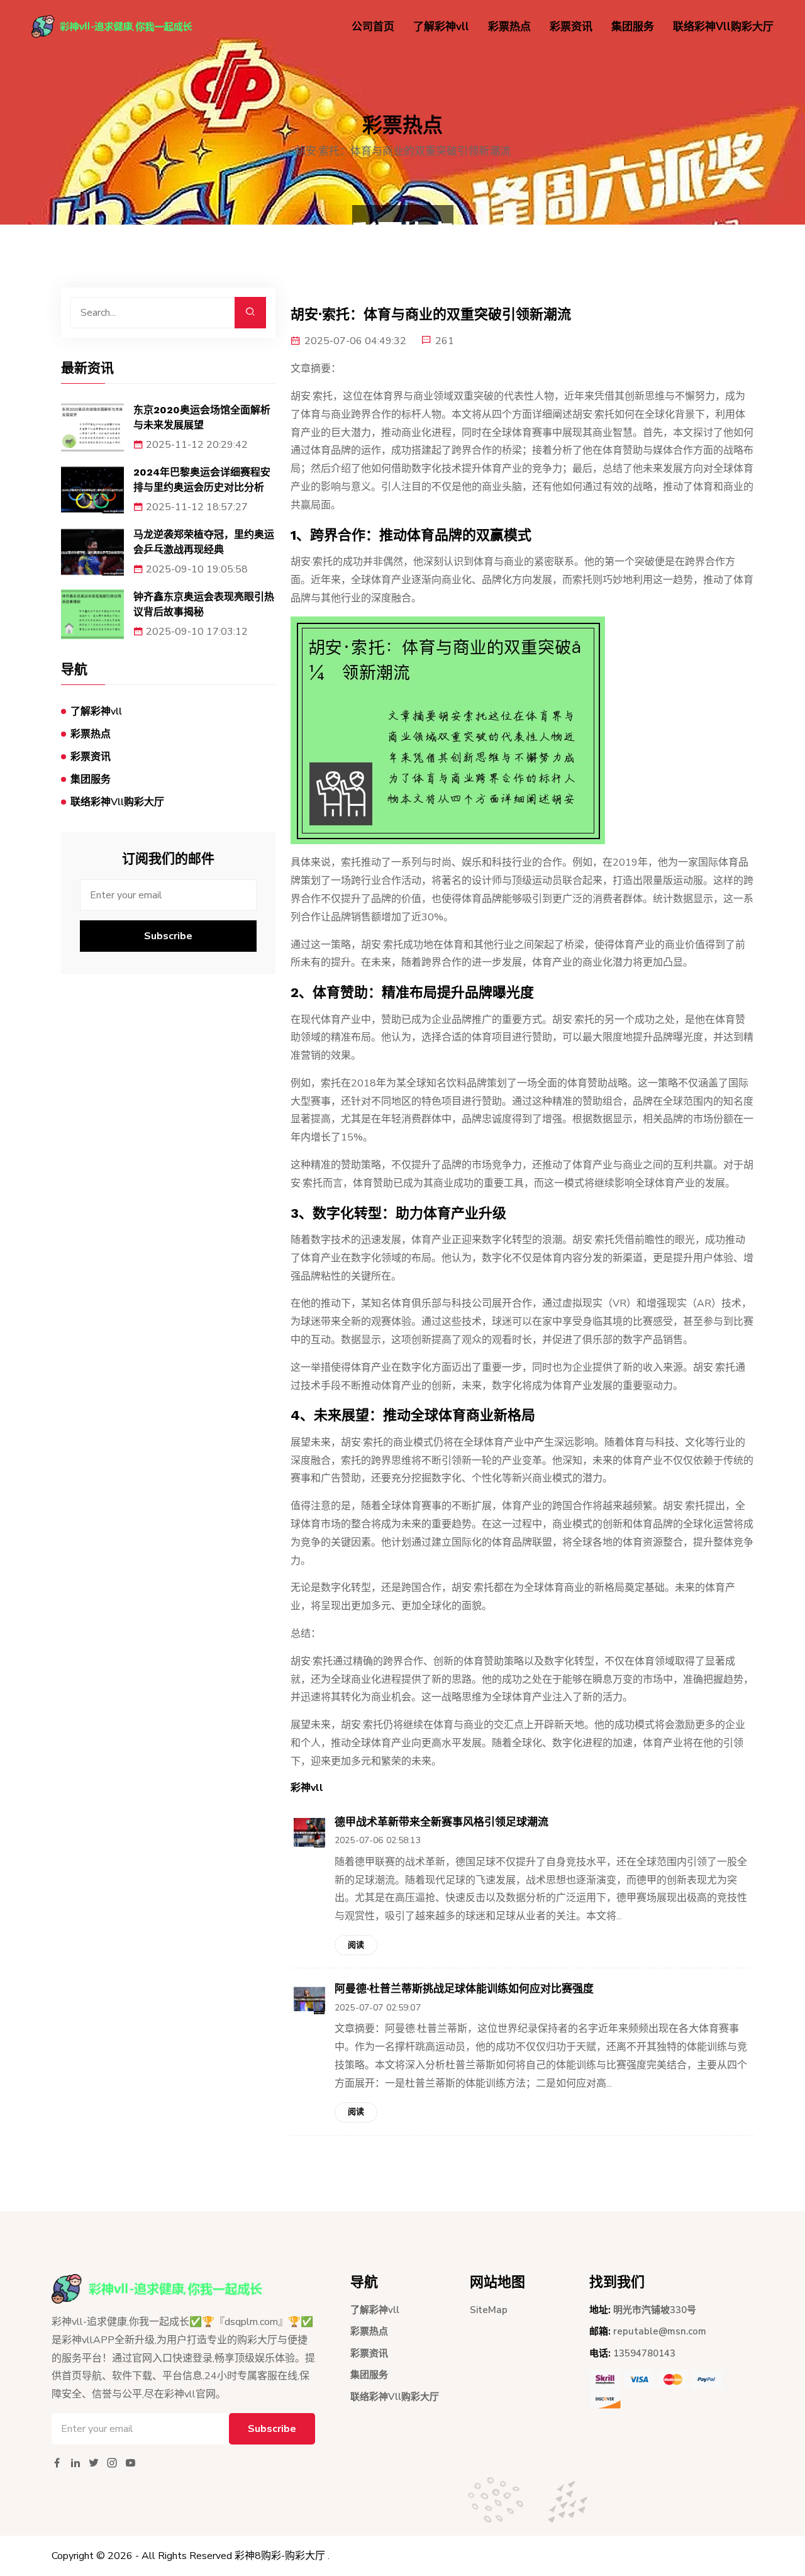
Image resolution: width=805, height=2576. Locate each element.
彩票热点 (509, 27)
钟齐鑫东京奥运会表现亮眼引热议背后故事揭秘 (204, 604)
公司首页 (373, 27)
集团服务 (633, 27)
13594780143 (644, 2353)
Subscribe (168, 936)
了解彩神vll (441, 27)
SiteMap (489, 2310)
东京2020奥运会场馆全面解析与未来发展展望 (202, 417)
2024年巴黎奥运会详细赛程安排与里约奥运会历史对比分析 (202, 480)
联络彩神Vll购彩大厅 (723, 27)
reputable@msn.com (660, 2331)
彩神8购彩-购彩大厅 (280, 2556)
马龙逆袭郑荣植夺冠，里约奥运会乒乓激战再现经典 (204, 542)
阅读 (356, 1945)
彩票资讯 (571, 27)
